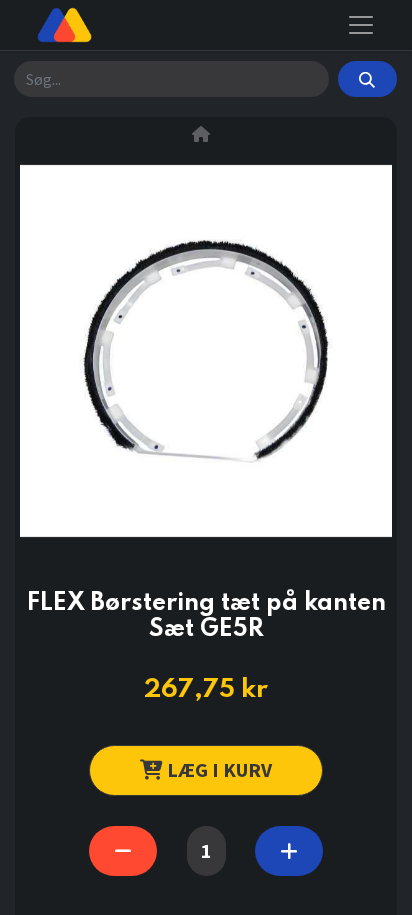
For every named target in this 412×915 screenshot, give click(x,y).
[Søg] (367, 79)
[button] (206, 770)
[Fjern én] (123, 851)
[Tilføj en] (289, 851)
